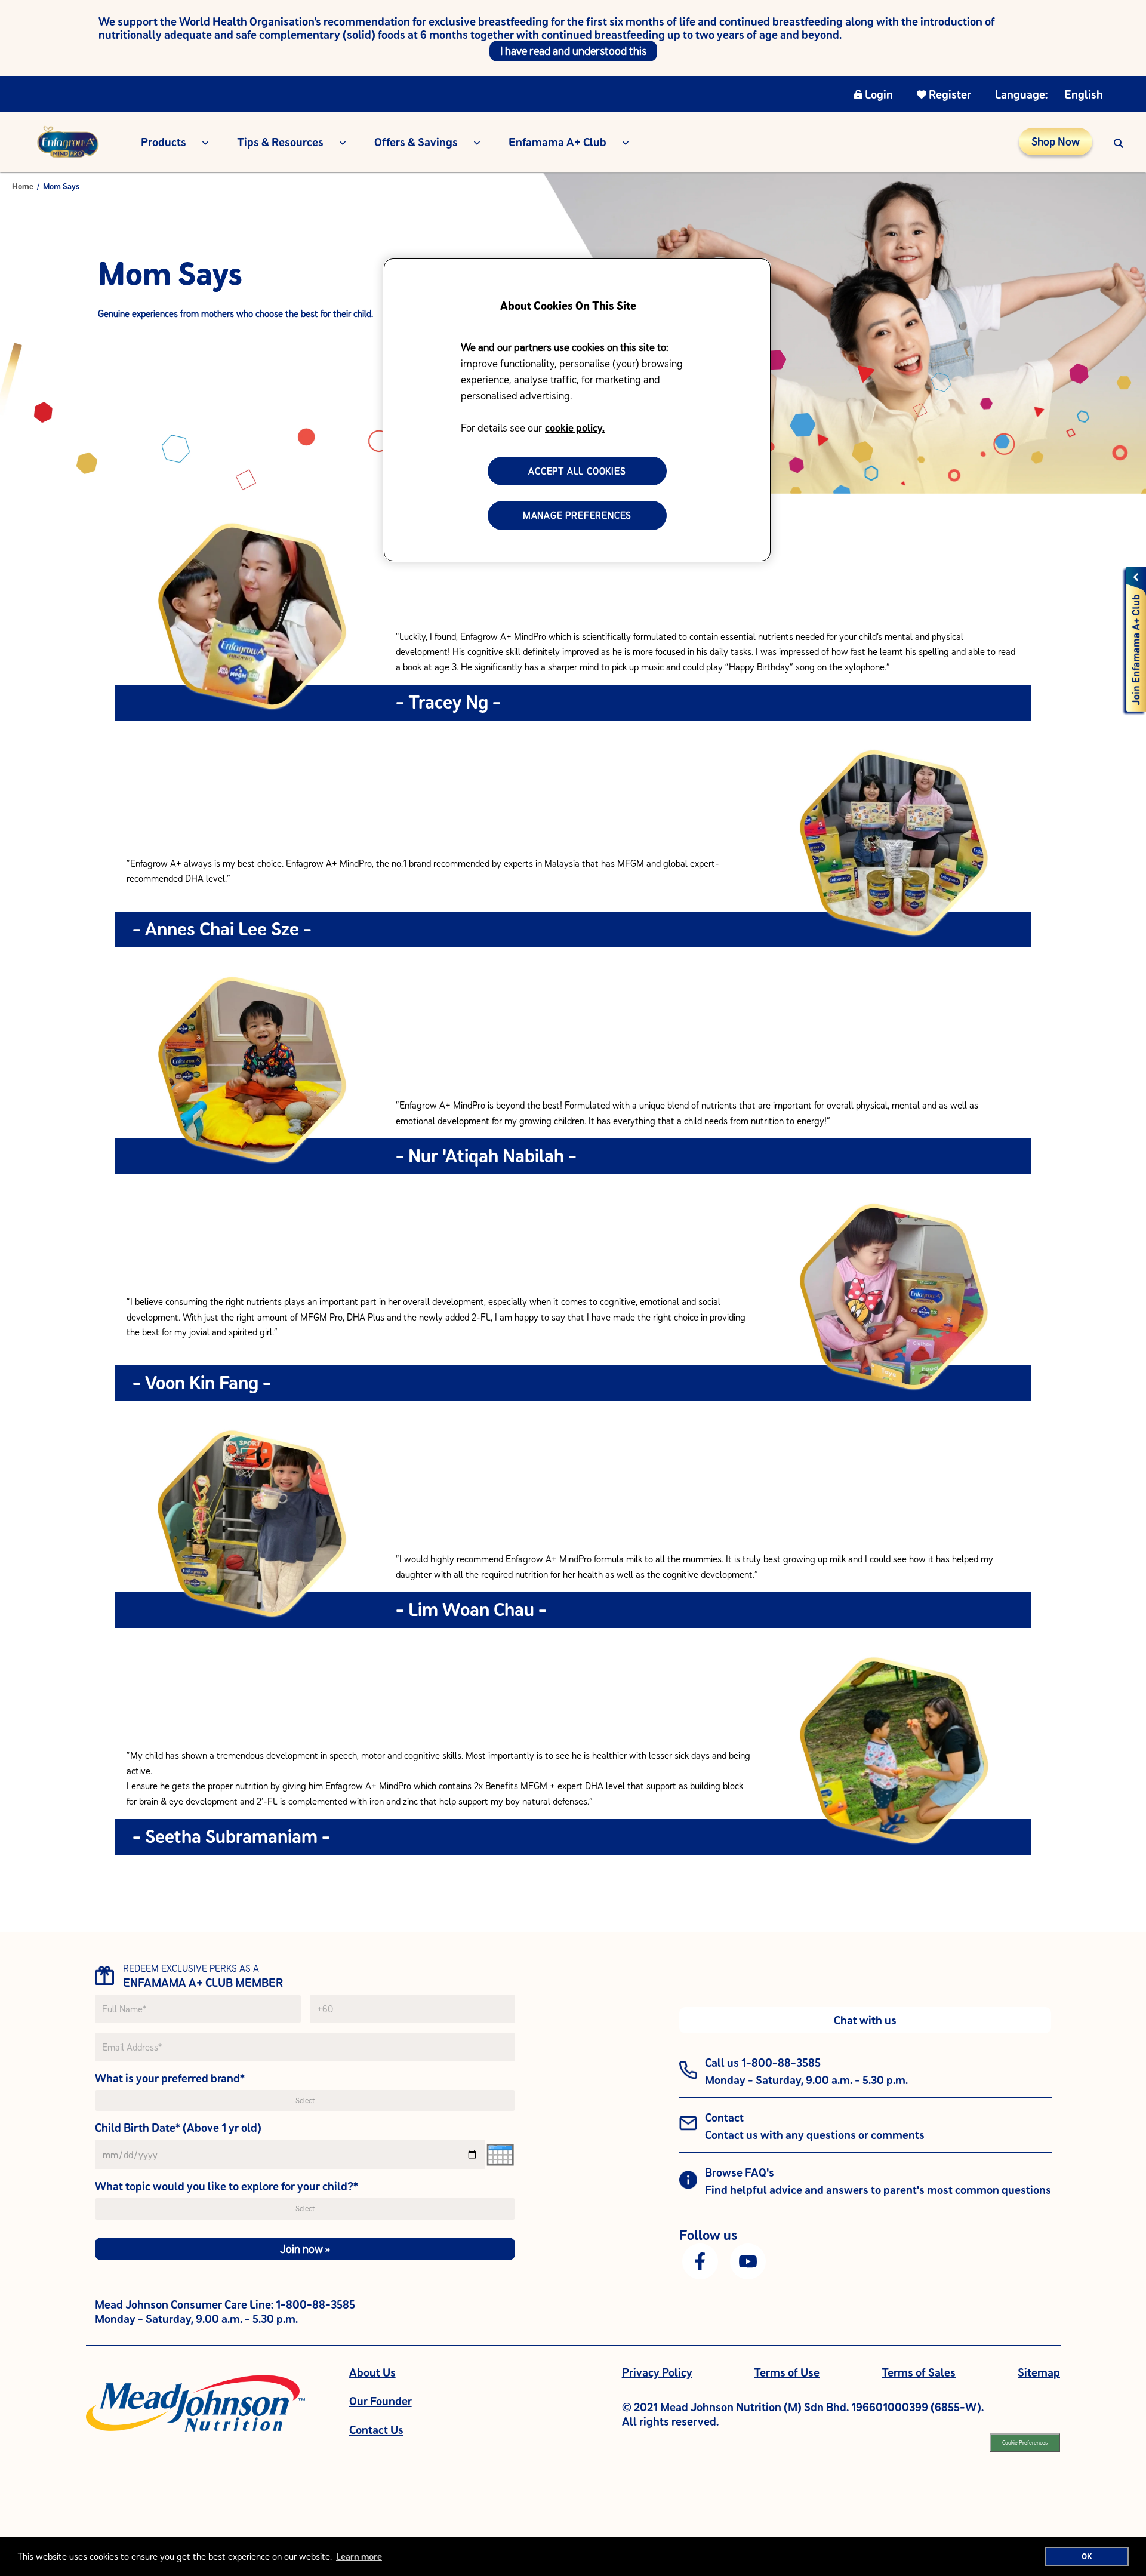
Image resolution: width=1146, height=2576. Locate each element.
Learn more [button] (359, 2556)
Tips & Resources (280, 142)
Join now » (305, 2249)
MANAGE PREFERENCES (577, 515)
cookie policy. (575, 428)
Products (164, 142)
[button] (1119, 142)
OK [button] (1087, 2556)
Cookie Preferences (1025, 2443)
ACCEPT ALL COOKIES (577, 471)
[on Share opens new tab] (700, 2260)
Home (23, 186)
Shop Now (1056, 141)
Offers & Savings (416, 142)
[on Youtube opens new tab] (748, 2260)
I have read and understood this (573, 51)
